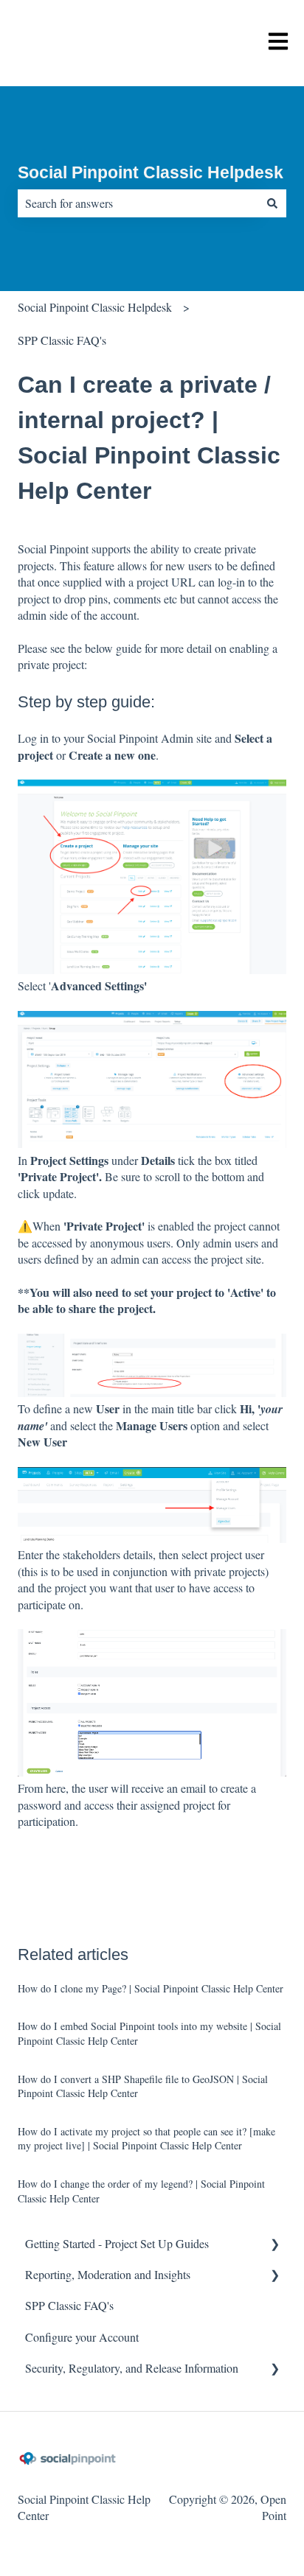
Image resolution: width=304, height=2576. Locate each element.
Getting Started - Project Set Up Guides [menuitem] (117, 2243)
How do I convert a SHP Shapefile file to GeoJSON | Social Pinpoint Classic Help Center (143, 2086)
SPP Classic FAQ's (62, 340)
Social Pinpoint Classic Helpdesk (151, 172)
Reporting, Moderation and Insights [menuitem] (108, 2274)
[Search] (272, 203)
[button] (274, 2245)
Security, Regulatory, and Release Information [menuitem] (132, 2368)
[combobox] (138, 203)
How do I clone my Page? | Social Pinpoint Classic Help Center (151, 1988)
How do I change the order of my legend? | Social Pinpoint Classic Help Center (141, 2191)
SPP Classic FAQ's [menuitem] (69, 2305)
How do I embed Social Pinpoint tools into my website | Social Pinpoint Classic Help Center (149, 2033)
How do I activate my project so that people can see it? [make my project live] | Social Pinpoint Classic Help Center (146, 2139)
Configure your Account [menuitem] (82, 2337)
